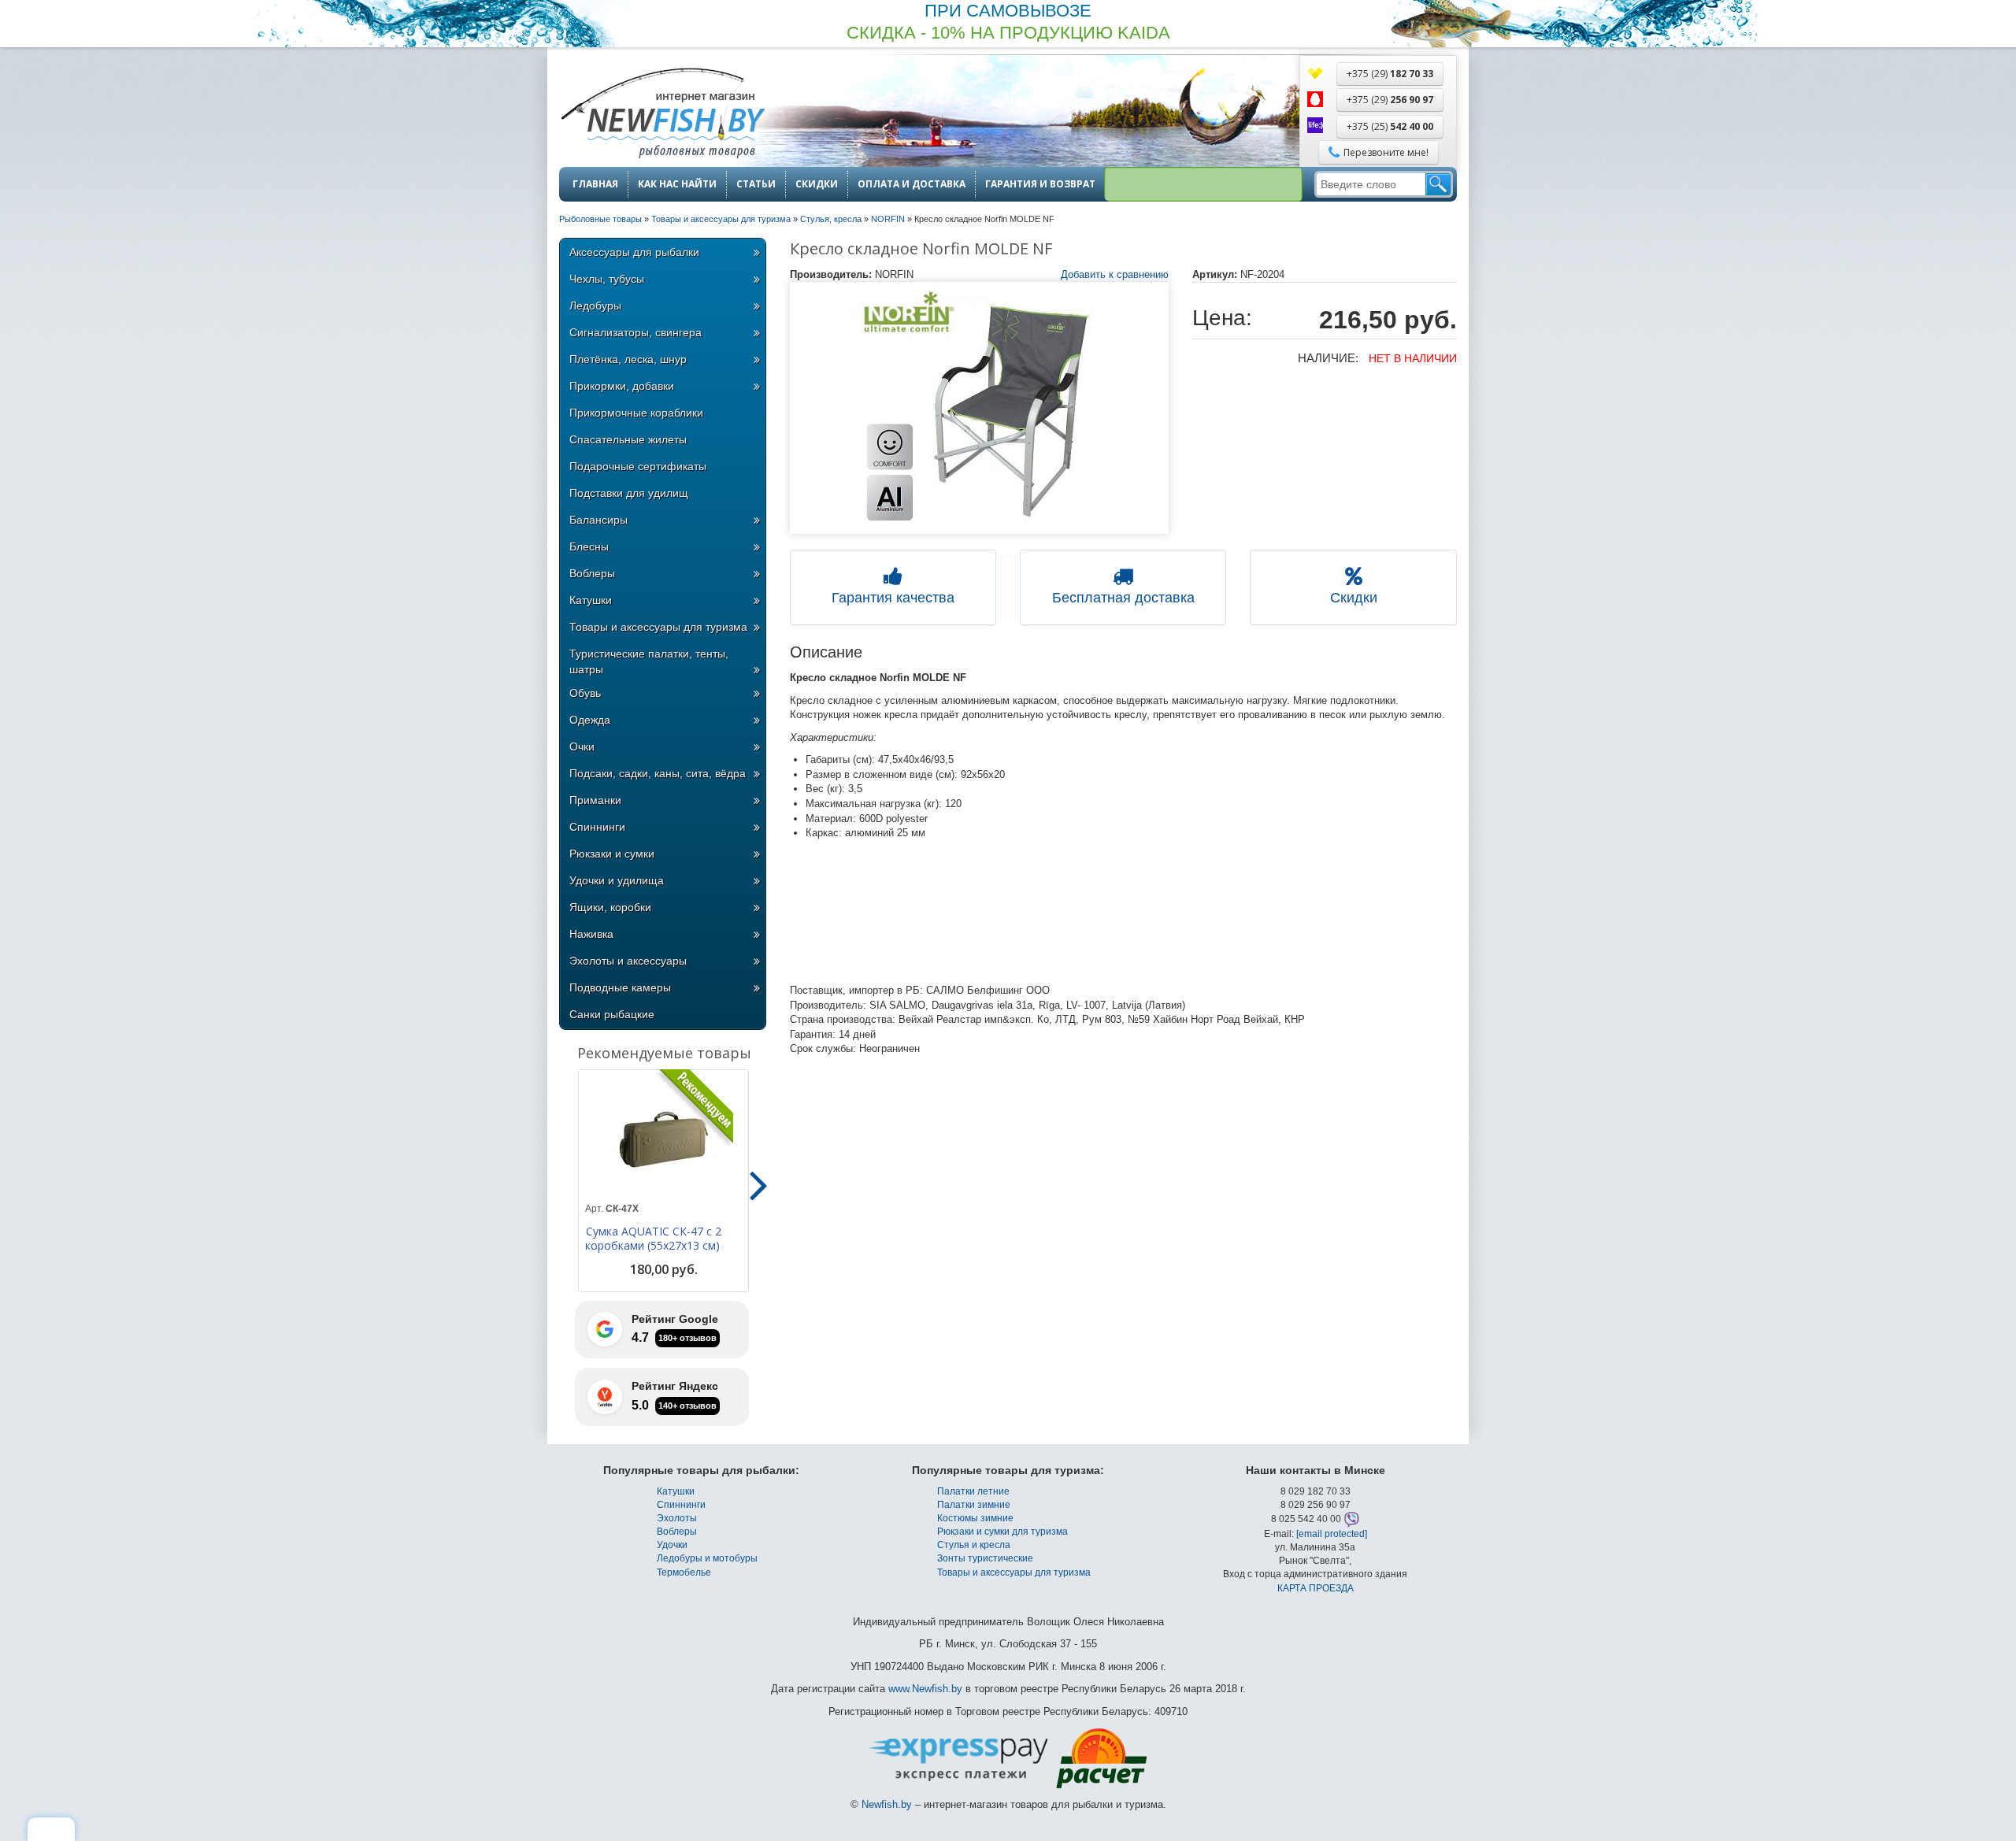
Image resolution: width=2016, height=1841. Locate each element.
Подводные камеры (620, 987)
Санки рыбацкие (612, 1014)
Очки (582, 746)
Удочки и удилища (617, 880)
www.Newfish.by (925, 1689)
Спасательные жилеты (628, 439)
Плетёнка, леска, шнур (628, 359)
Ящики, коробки (610, 907)
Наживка (591, 934)
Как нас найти (677, 184)
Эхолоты (677, 1518)
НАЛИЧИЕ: (1328, 358)
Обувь (585, 693)
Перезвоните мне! (1386, 152)
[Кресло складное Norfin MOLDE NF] (980, 408)
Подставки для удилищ (629, 493)
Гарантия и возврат (1040, 184)
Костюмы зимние (975, 1518)
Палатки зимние (974, 1505)
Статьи (756, 184)
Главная (595, 184)
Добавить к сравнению (1115, 274)
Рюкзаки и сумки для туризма (1002, 1532)
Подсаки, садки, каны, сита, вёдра (658, 773)
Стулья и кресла (974, 1545)
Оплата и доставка (912, 184)
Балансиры (598, 520)
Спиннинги (597, 827)
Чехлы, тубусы (607, 279)
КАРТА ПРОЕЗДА (1316, 1588)
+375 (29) (1390, 74)
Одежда (590, 720)
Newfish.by (887, 1804)
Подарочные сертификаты (638, 466)
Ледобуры (595, 306)
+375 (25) (1390, 126)
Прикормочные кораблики (636, 413)
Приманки (595, 800)
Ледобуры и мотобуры (707, 1558)
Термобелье (684, 1572)
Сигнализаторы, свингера (636, 332)
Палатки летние (973, 1491)
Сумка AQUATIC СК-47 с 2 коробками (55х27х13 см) (653, 1239)
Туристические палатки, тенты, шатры (649, 661)
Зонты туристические (985, 1558)
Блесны (589, 546)
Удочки (672, 1545)
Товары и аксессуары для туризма (658, 627)
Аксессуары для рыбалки (634, 252)
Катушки (591, 600)
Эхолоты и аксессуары (628, 961)
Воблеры (592, 573)
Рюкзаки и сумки (612, 854)
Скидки (817, 184)
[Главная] (662, 115)
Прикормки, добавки (622, 386)
